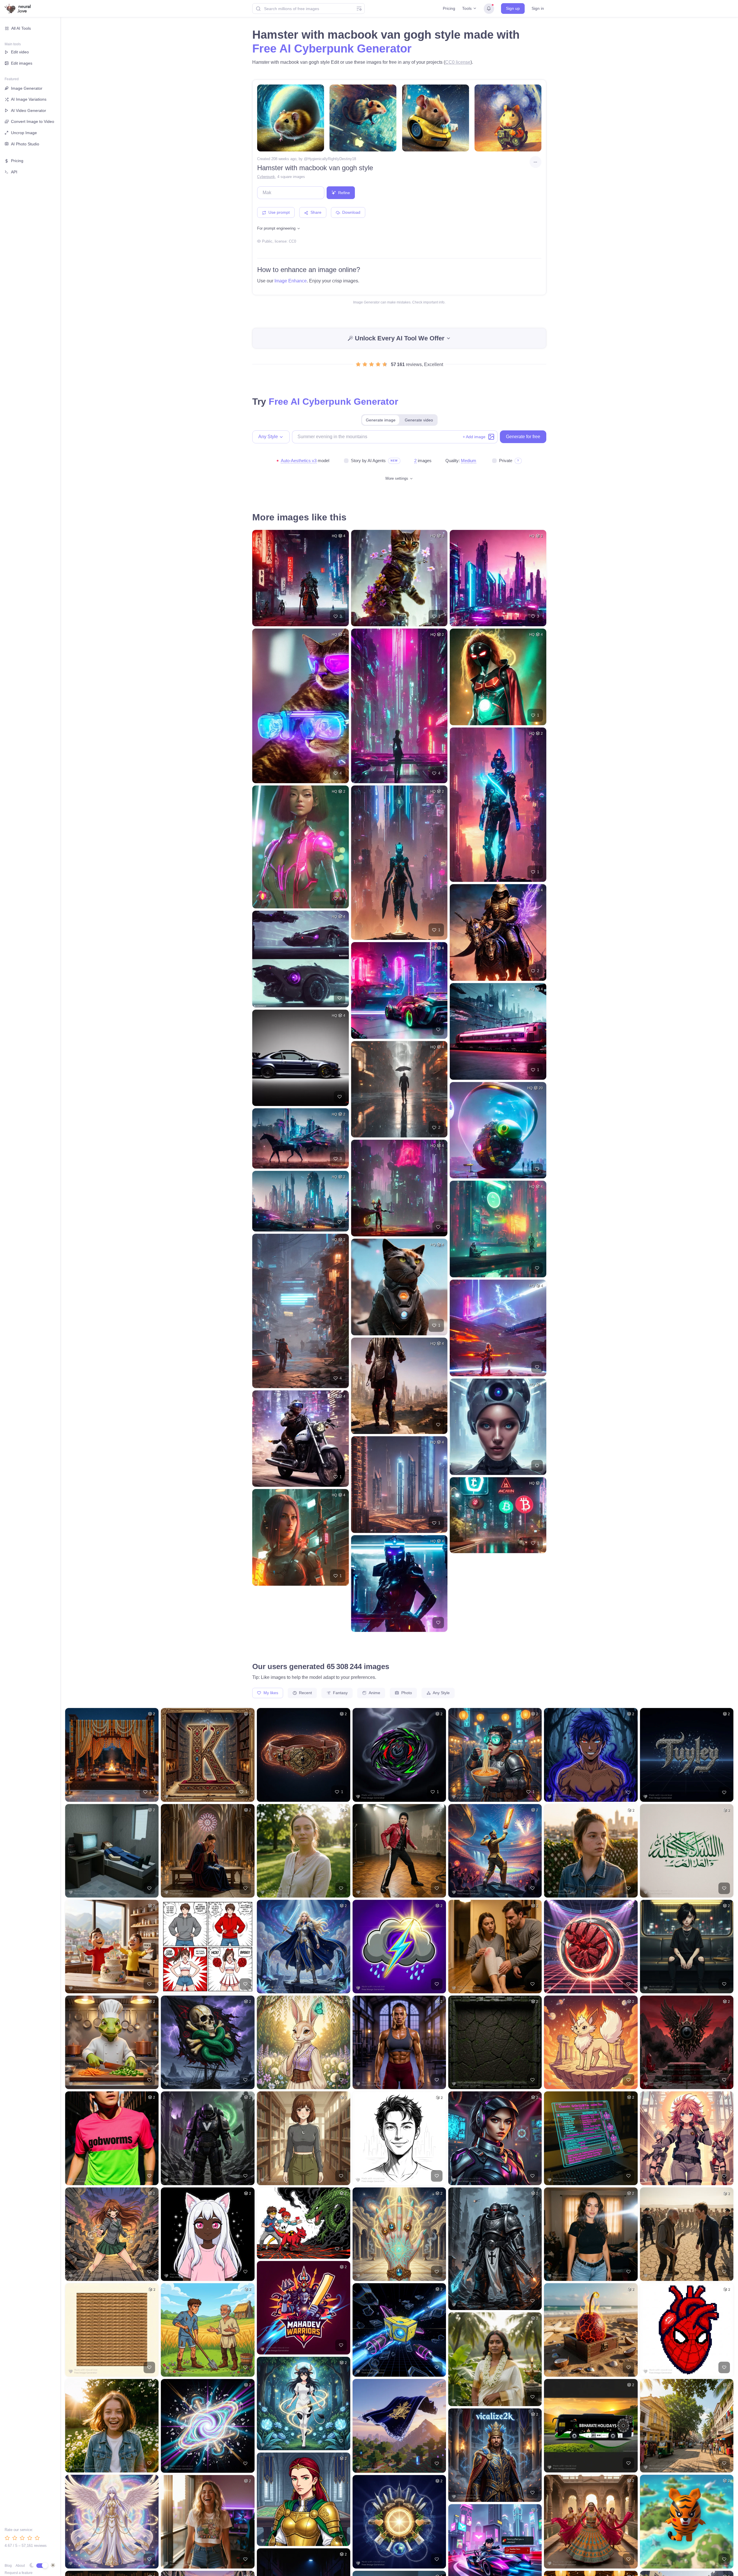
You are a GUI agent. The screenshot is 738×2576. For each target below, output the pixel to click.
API (14, 172)
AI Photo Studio (25, 144)
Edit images (22, 63)
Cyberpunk (266, 177)
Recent (305, 1693)
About (20, 2566)
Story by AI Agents (368, 461)
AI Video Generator (29, 110)
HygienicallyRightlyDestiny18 (332, 159)
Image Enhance (291, 281)
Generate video (419, 420)
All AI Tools (21, 28)
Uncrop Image (24, 133)
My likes (270, 1693)
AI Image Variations (29, 99)
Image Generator (27, 88)
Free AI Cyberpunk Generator (332, 48)
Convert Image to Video (33, 121)
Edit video (20, 52)
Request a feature (19, 2573)
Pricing (449, 8)
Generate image (381, 420)
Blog (8, 2566)
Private (506, 461)
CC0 (292, 241)
